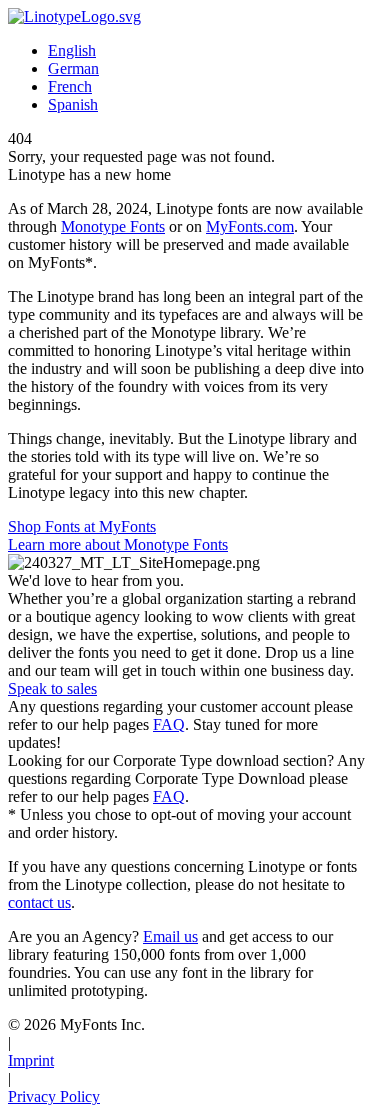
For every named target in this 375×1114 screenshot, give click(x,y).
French (70, 86)
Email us (170, 936)
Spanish (73, 104)
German (73, 68)
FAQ (169, 724)
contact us (39, 902)
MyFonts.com (250, 226)
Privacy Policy (54, 1096)
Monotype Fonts (113, 226)
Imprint (31, 1060)
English (72, 50)
